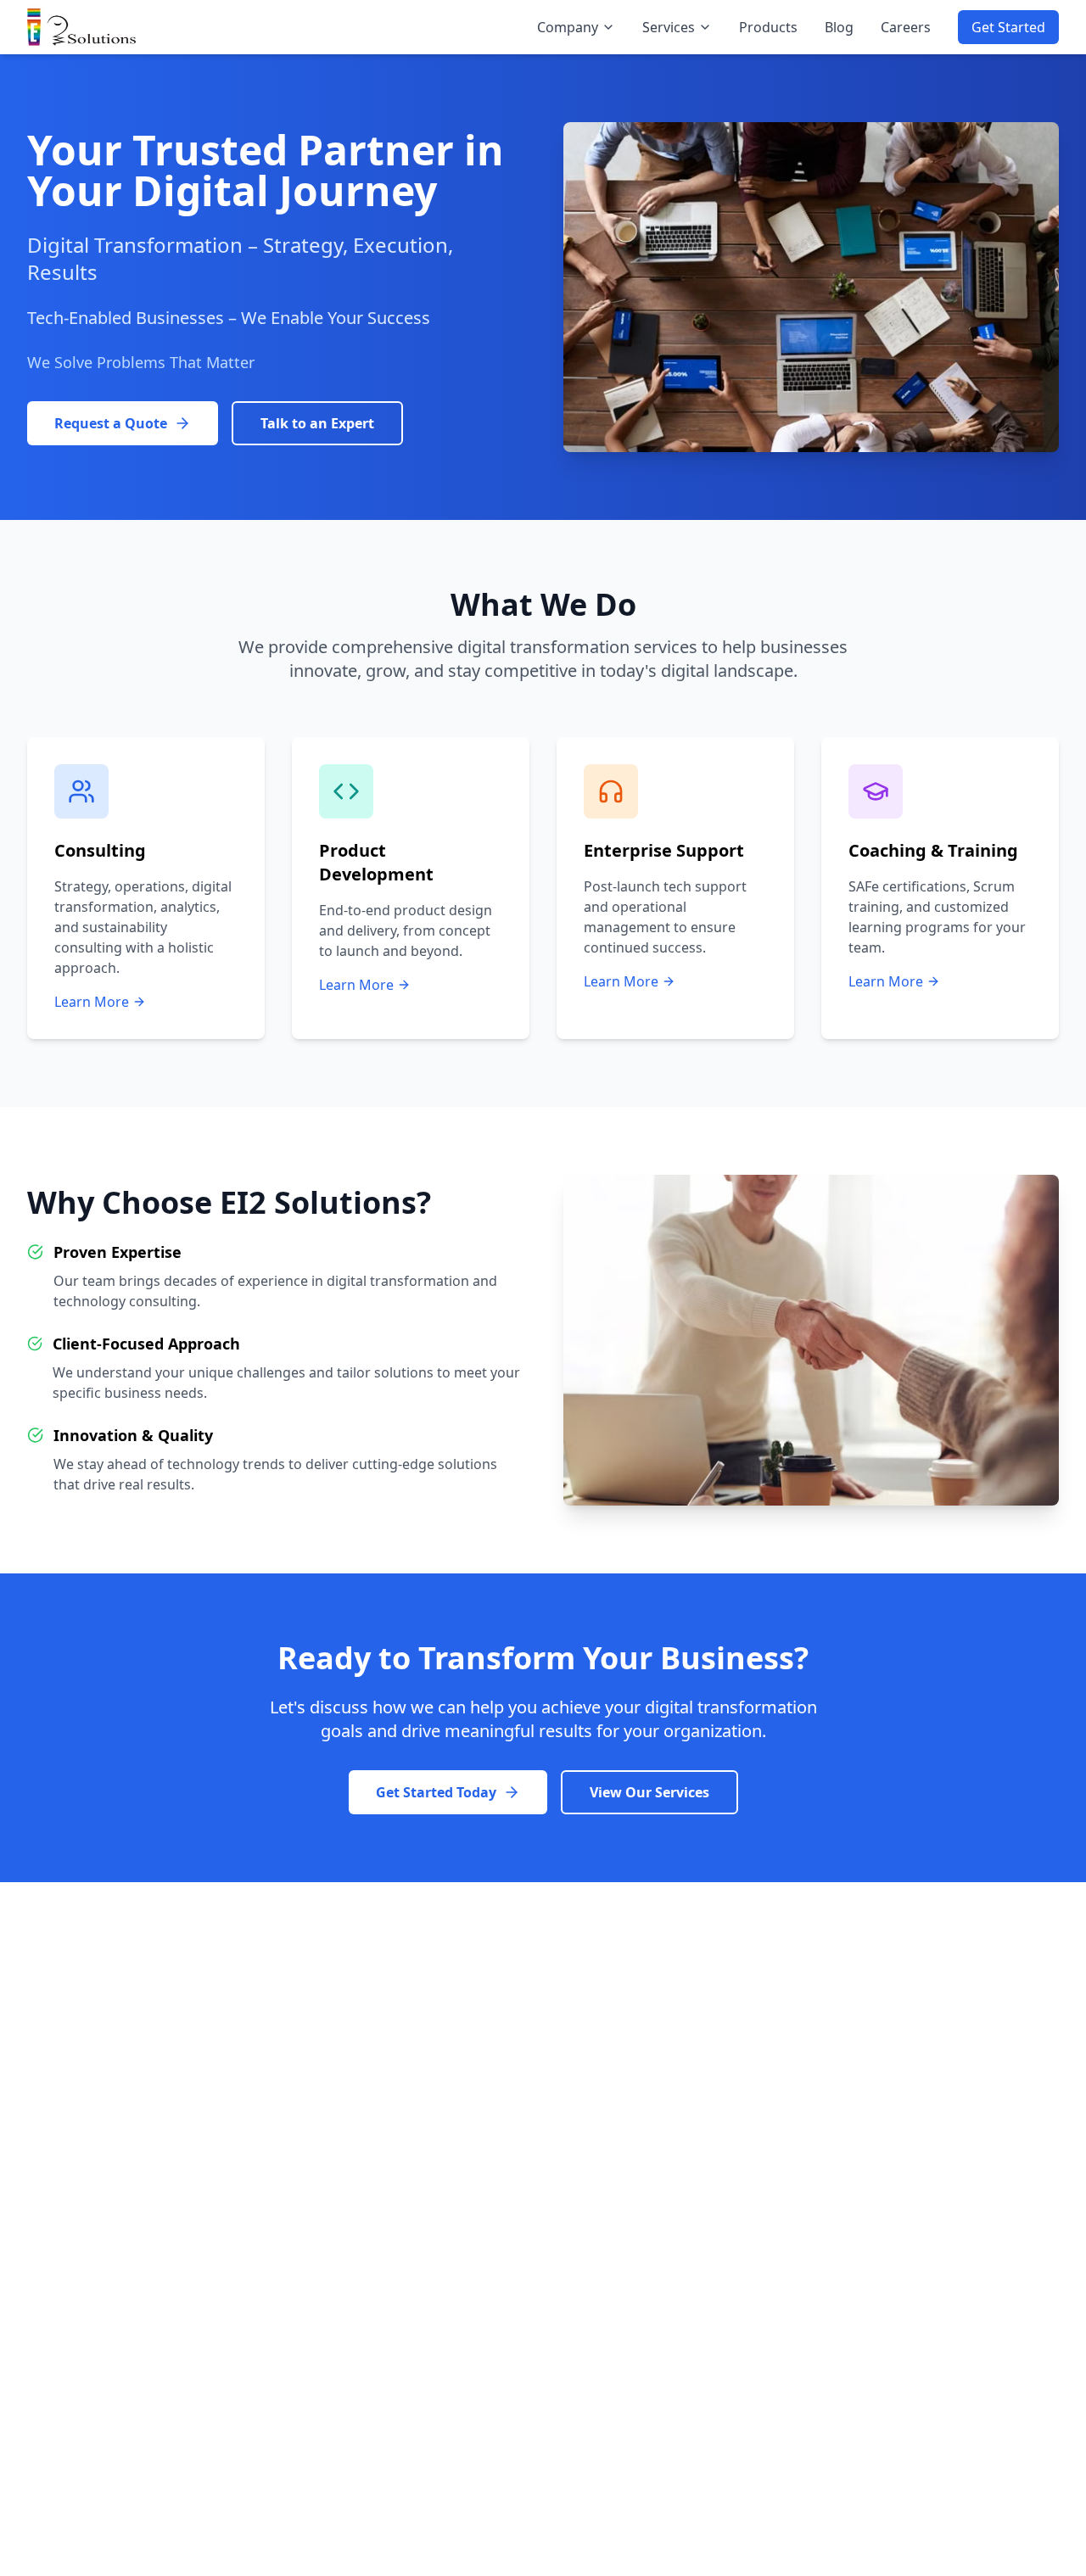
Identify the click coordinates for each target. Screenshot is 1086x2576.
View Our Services (649, 1792)
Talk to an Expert (317, 423)
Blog (839, 27)
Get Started (1008, 27)
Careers (906, 27)
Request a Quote (111, 423)
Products (768, 27)
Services (669, 27)
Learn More (92, 1002)
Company (568, 27)
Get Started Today (436, 1792)
